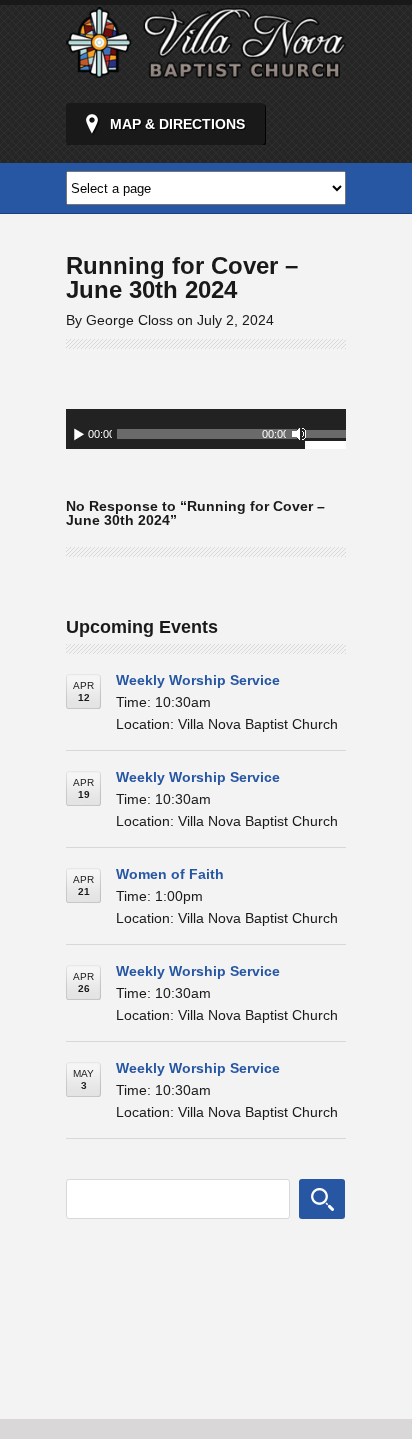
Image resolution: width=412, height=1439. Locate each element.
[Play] (79, 434)
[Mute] (299, 434)
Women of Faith (170, 874)
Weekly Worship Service (198, 680)
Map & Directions (177, 124)
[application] (206, 429)
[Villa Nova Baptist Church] (206, 70)
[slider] (325, 437)
